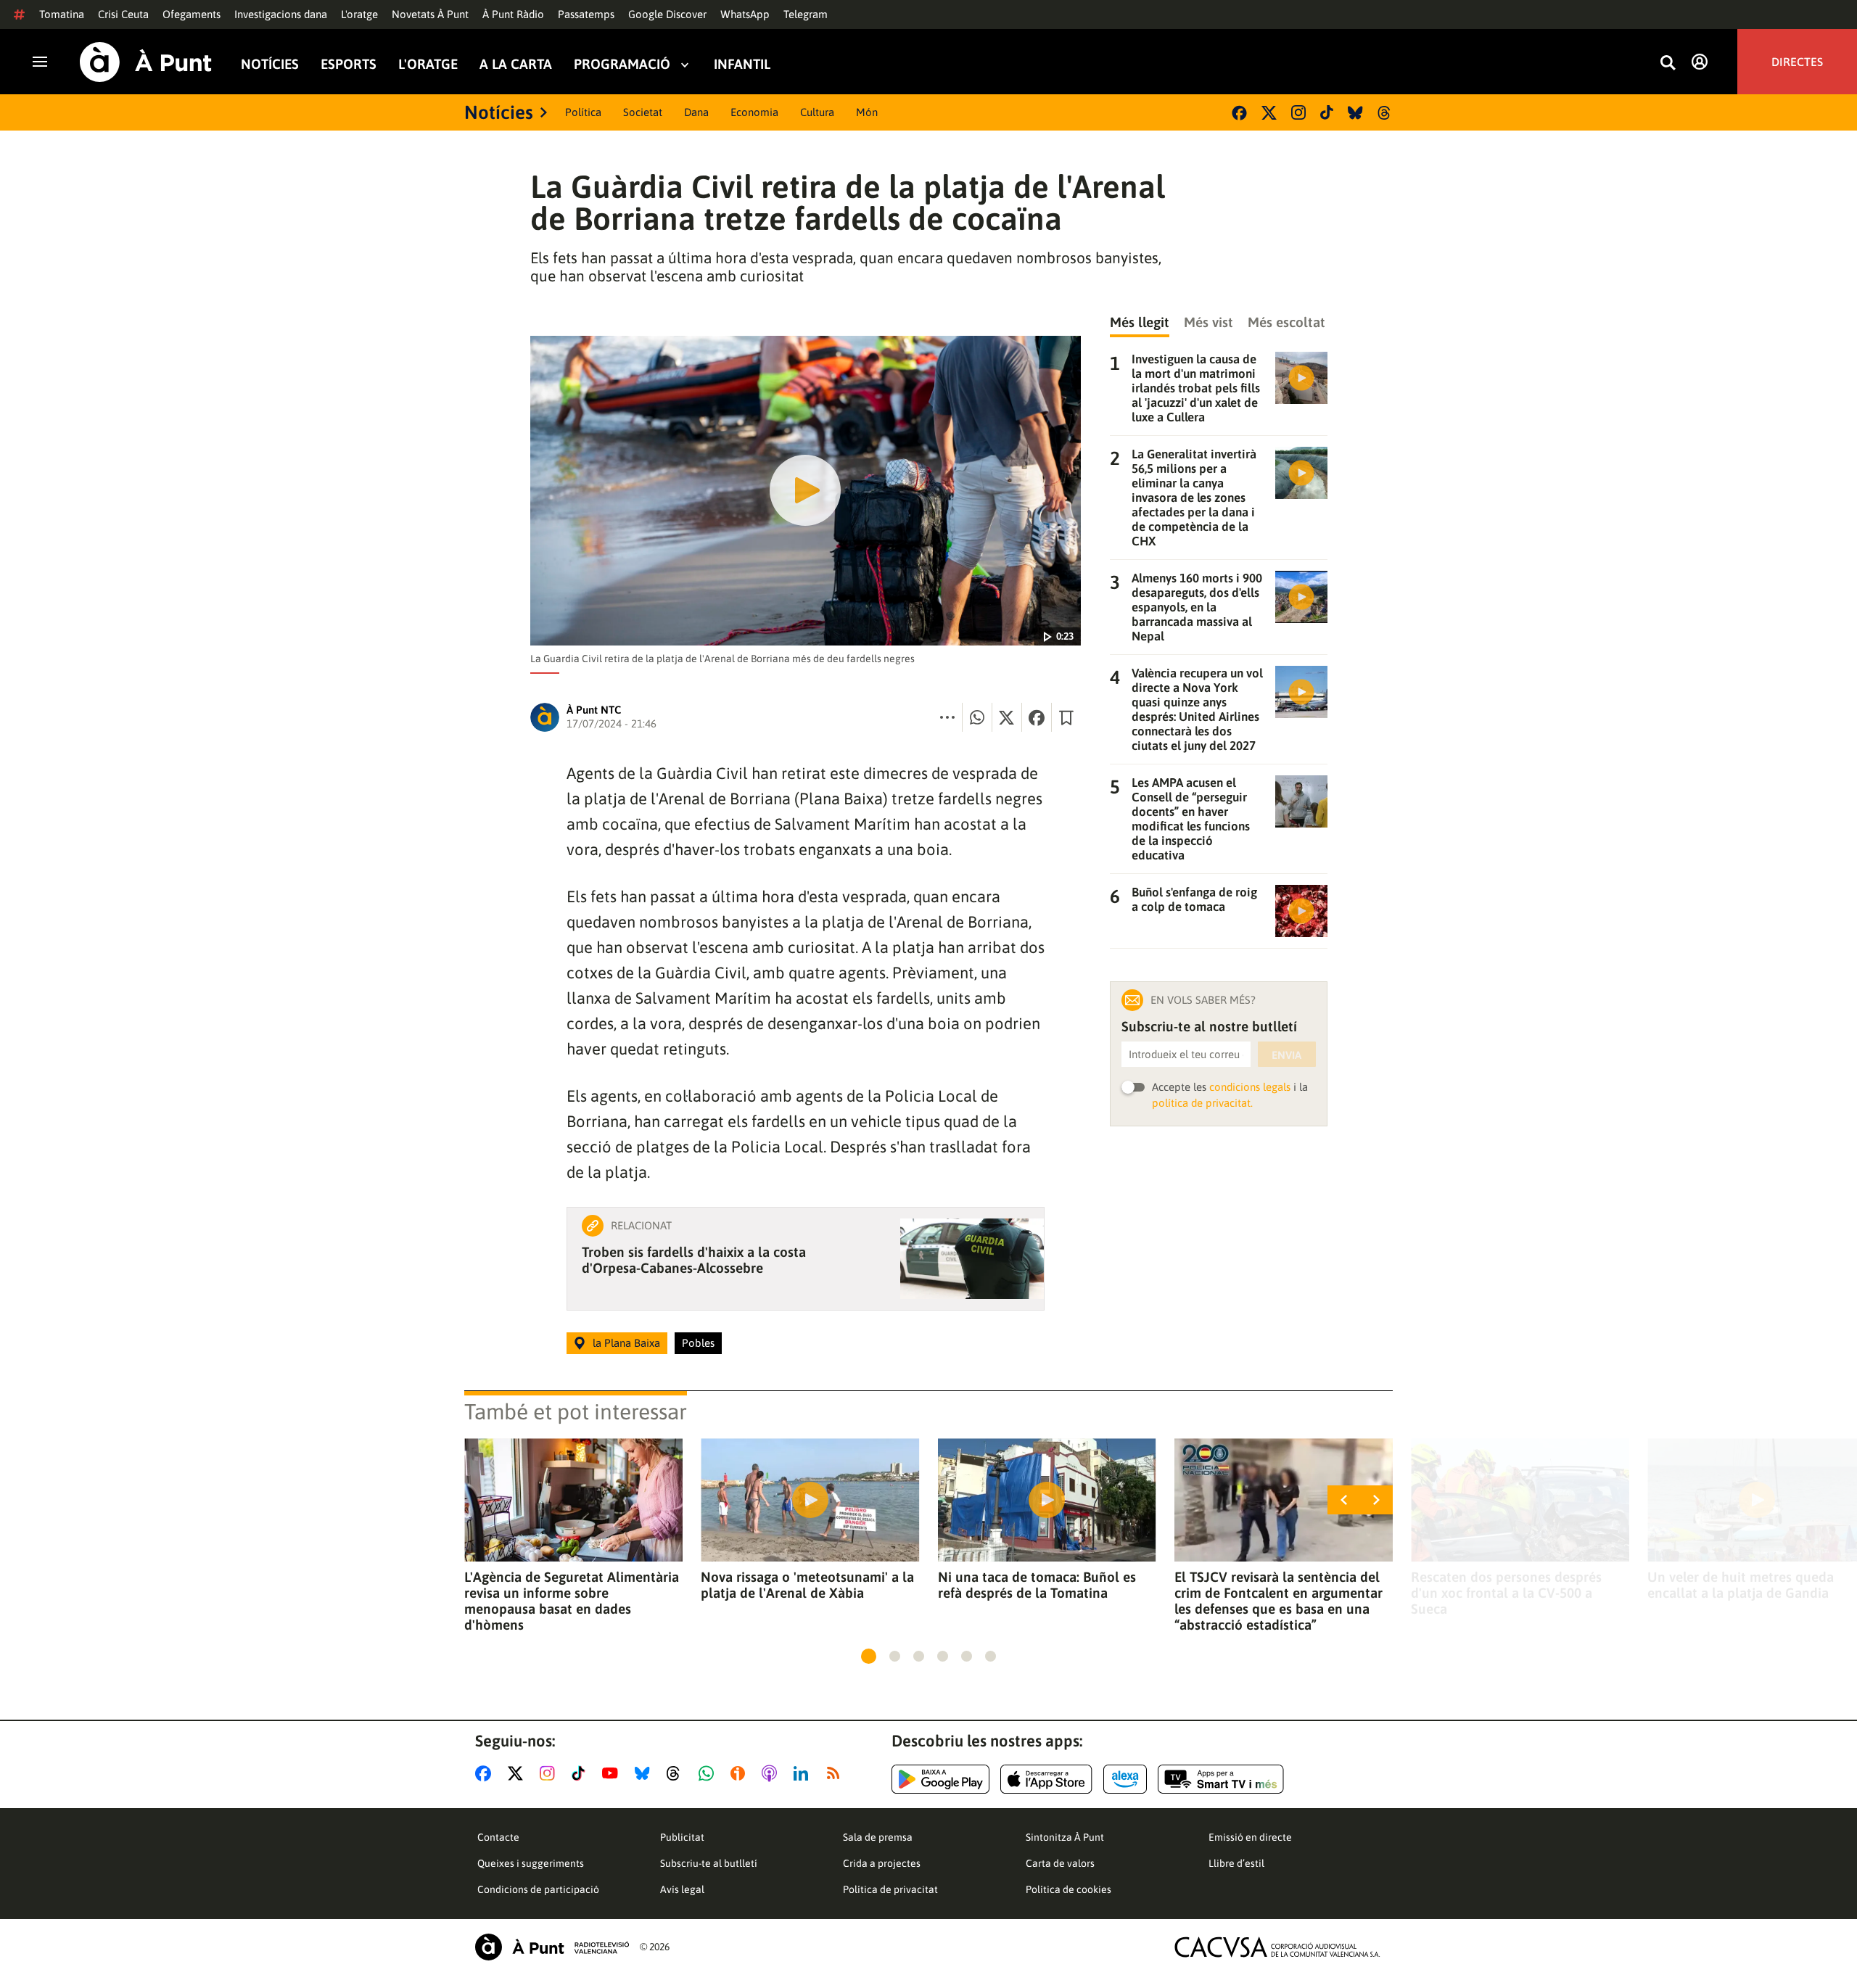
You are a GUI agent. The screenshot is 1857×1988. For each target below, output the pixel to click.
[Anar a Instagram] (550, 1773)
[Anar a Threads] (677, 1773)
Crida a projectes (882, 1863)
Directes (1797, 62)
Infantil (742, 64)
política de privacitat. (1202, 1103)
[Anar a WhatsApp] (709, 1773)
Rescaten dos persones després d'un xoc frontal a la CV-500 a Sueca (1506, 1593)
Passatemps (586, 14)
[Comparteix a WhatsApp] (977, 717)
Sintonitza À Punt (1065, 1837)
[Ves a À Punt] (146, 62)
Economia (754, 112)
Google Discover (667, 14)
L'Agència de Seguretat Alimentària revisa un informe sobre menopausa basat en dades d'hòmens (572, 1601)
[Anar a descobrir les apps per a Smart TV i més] (1221, 1779)
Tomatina (62, 14)
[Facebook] (1239, 113)
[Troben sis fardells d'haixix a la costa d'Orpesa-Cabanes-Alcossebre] (972, 1259)
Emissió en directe (1250, 1837)
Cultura (817, 112)
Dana (696, 112)
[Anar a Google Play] (940, 1779)
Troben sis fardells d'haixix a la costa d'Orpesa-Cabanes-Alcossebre (694, 1260)
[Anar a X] (518, 1773)
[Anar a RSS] (836, 1773)
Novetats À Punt (430, 14)
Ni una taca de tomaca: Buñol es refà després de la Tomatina (1037, 1585)
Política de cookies (1069, 1889)
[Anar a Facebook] (486, 1773)
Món (867, 112)
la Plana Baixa (626, 1343)
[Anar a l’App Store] (1046, 1779)
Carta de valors (1060, 1863)
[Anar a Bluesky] (645, 1773)
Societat (643, 112)
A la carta (516, 64)
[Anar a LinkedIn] (804, 1773)
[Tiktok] (1327, 112)
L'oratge (359, 14)
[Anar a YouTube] (613, 1773)
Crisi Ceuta (123, 14)
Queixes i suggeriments (531, 1863)
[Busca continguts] (1668, 63)
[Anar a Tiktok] (581, 1773)
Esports (349, 64)
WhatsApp (745, 14)
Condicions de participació (538, 1889)
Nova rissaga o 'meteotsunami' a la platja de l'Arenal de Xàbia (807, 1585)
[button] (869, 1656)
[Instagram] (1298, 112)
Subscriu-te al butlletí (709, 1863)
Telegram (806, 14)
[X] (1269, 113)
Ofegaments (192, 14)
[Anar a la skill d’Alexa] (1125, 1779)
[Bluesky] (1355, 113)
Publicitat (682, 1837)
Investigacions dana (281, 14)
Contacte (498, 1837)
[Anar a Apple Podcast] (772, 1773)
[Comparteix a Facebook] (1037, 717)
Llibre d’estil (1236, 1863)
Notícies (270, 64)
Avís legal (682, 1889)
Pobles (698, 1343)
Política (583, 112)
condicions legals (1250, 1087)
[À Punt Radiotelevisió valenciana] (552, 1947)
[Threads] (1385, 113)
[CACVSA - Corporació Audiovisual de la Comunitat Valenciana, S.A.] (1277, 1947)
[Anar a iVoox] (741, 1773)
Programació (622, 64)
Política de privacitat (890, 1889)
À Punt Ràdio (513, 14)
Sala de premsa (878, 1837)
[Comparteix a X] (1007, 717)
